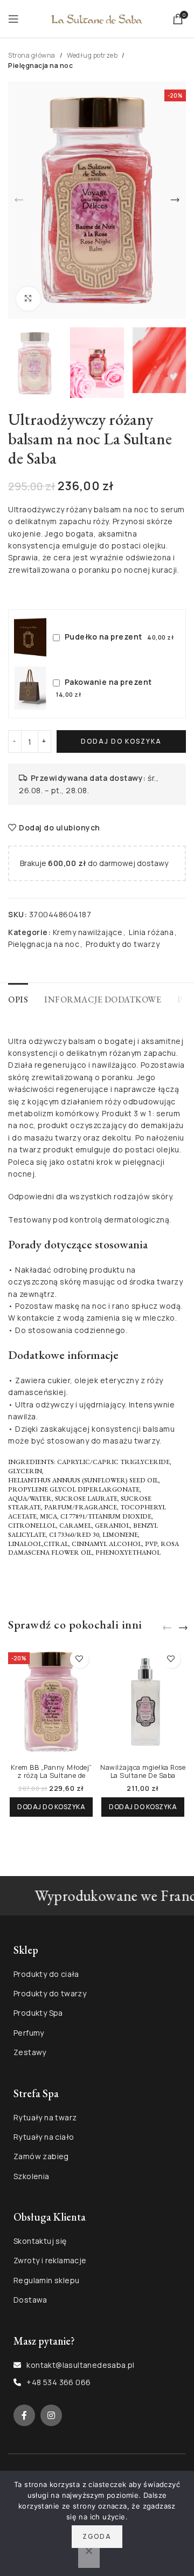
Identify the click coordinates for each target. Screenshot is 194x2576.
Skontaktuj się (40, 2241)
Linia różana (151, 932)
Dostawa (30, 2300)
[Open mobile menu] (13, 19)
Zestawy (30, 2052)
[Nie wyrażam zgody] (89, 2557)
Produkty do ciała (46, 1974)
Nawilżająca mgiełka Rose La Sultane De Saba (143, 1771)
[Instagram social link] (51, 2415)
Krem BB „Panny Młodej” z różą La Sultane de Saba (51, 1775)
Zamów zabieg (41, 2156)
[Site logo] (97, 18)
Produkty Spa (38, 2013)
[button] (19, 200)
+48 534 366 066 (58, 2382)
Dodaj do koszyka (121, 741)
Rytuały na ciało (44, 2137)
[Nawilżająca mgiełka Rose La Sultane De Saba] (143, 1702)
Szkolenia (32, 2176)
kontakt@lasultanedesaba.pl (80, 2365)
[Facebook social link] (24, 2415)
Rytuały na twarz (45, 2117)
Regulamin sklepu (46, 2280)
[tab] (18, 998)
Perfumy (29, 2033)
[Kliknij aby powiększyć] (28, 299)
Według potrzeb (92, 55)
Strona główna (32, 55)
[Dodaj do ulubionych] (79, 1659)
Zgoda (97, 2536)
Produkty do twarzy (123, 944)
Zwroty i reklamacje (50, 2260)
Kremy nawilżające (88, 932)
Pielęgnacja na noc (40, 66)
